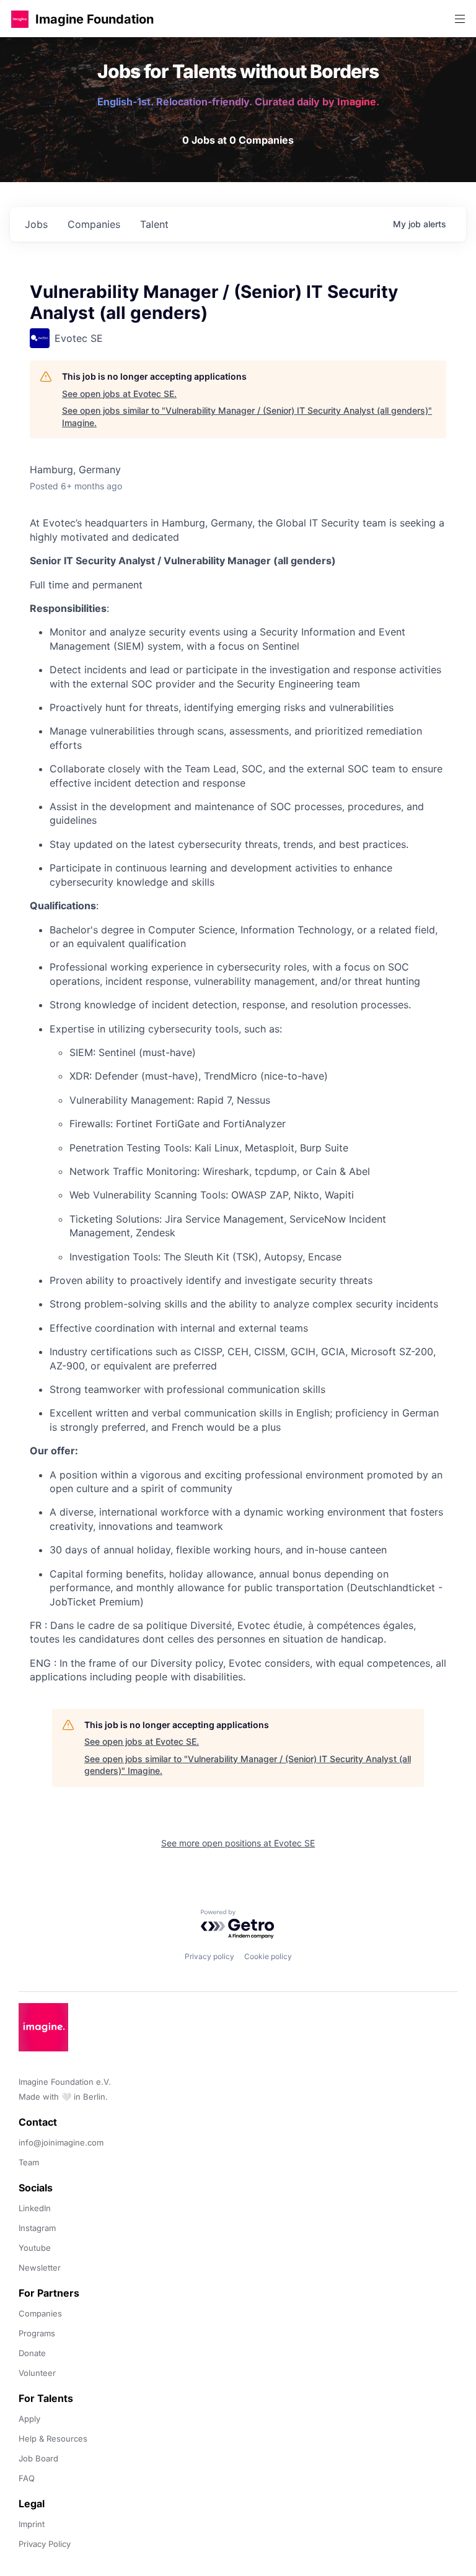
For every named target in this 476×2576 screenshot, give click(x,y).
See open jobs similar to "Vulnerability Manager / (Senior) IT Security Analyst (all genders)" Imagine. (247, 417)
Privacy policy (209, 1956)
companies (94, 224)
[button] (20, 19)
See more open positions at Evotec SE (238, 1843)
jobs (36, 224)
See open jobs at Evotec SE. (119, 394)
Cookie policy (268, 1956)
